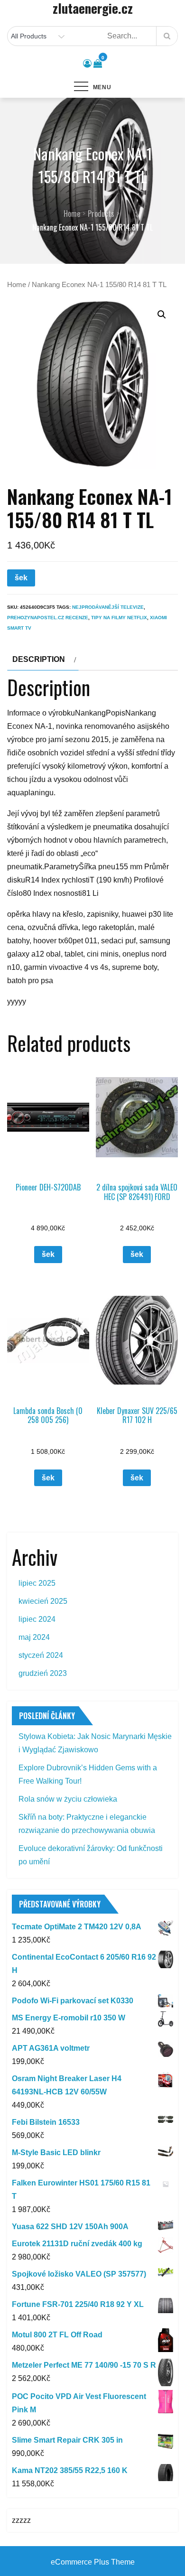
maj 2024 (34, 1637)
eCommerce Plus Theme (93, 2562)
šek (21, 578)
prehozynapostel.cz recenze (48, 618)
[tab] (43, 660)
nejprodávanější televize (108, 607)
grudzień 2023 (43, 1673)
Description (39, 659)
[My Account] (87, 64)
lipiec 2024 (37, 1619)
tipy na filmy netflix (119, 618)
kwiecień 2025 (43, 1601)
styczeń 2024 (41, 1655)
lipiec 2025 (37, 1583)
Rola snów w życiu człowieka (68, 1799)
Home (17, 285)
